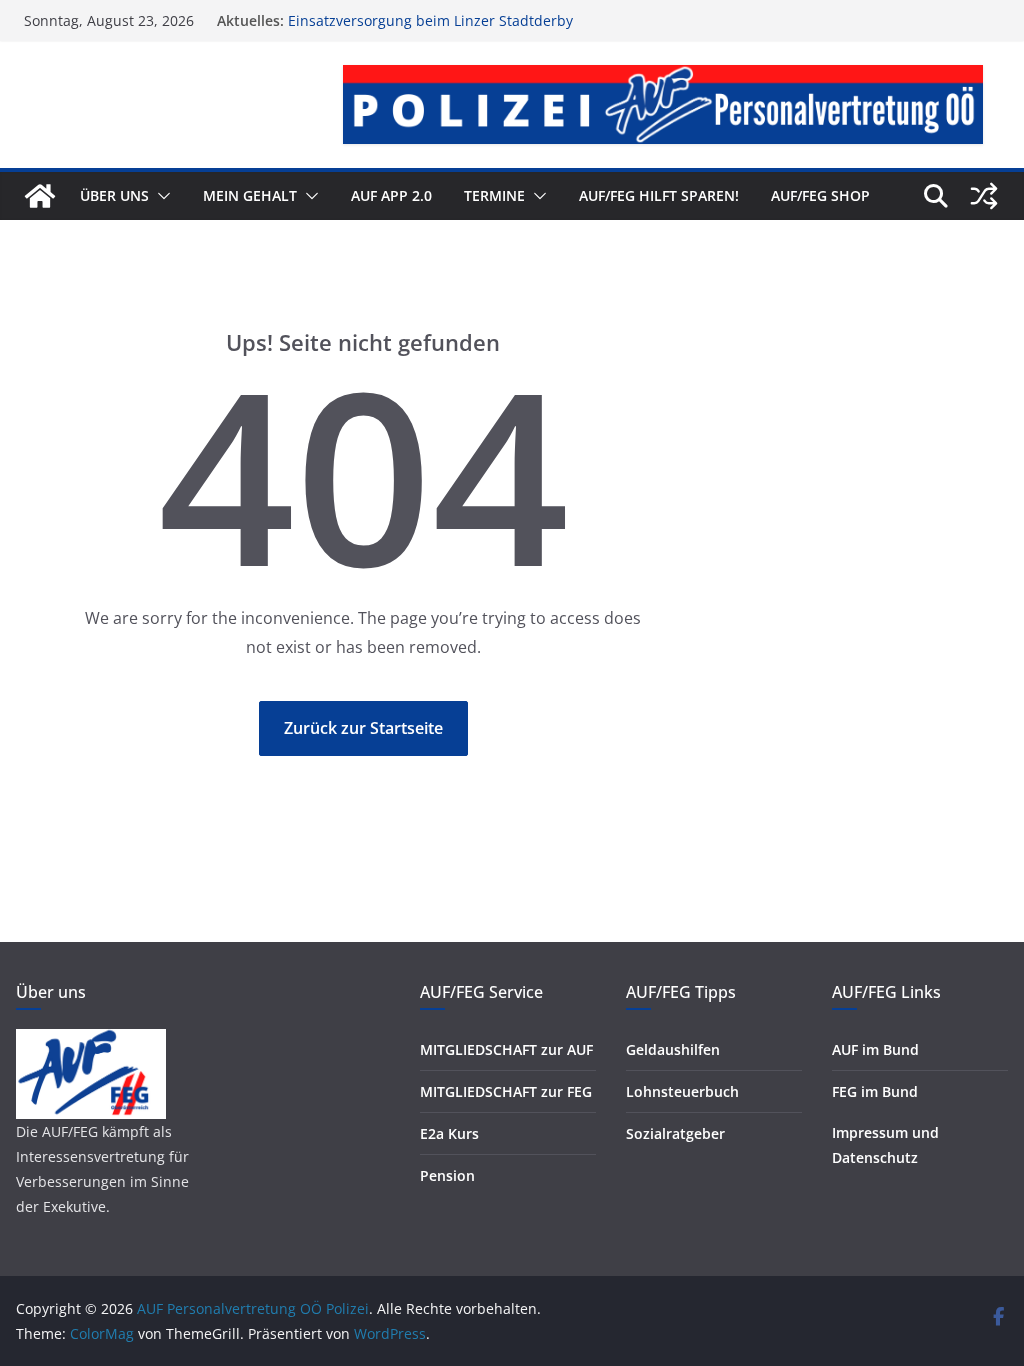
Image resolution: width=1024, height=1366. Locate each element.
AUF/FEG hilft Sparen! (659, 195)
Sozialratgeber (675, 1133)
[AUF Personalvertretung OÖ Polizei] (40, 196)
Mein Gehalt (250, 195)
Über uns (114, 195)
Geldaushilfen (673, 1049)
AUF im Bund (875, 1049)
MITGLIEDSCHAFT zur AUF (506, 1049)
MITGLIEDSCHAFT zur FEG (506, 1091)
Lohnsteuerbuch (682, 1091)
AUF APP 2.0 (391, 195)
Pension (447, 1175)
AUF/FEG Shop (820, 195)
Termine (494, 195)
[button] (160, 196)
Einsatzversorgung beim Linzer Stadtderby (430, 20)
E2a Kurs (449, 1133)
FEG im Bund (875, 1091)
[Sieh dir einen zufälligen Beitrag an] (984, 196)
